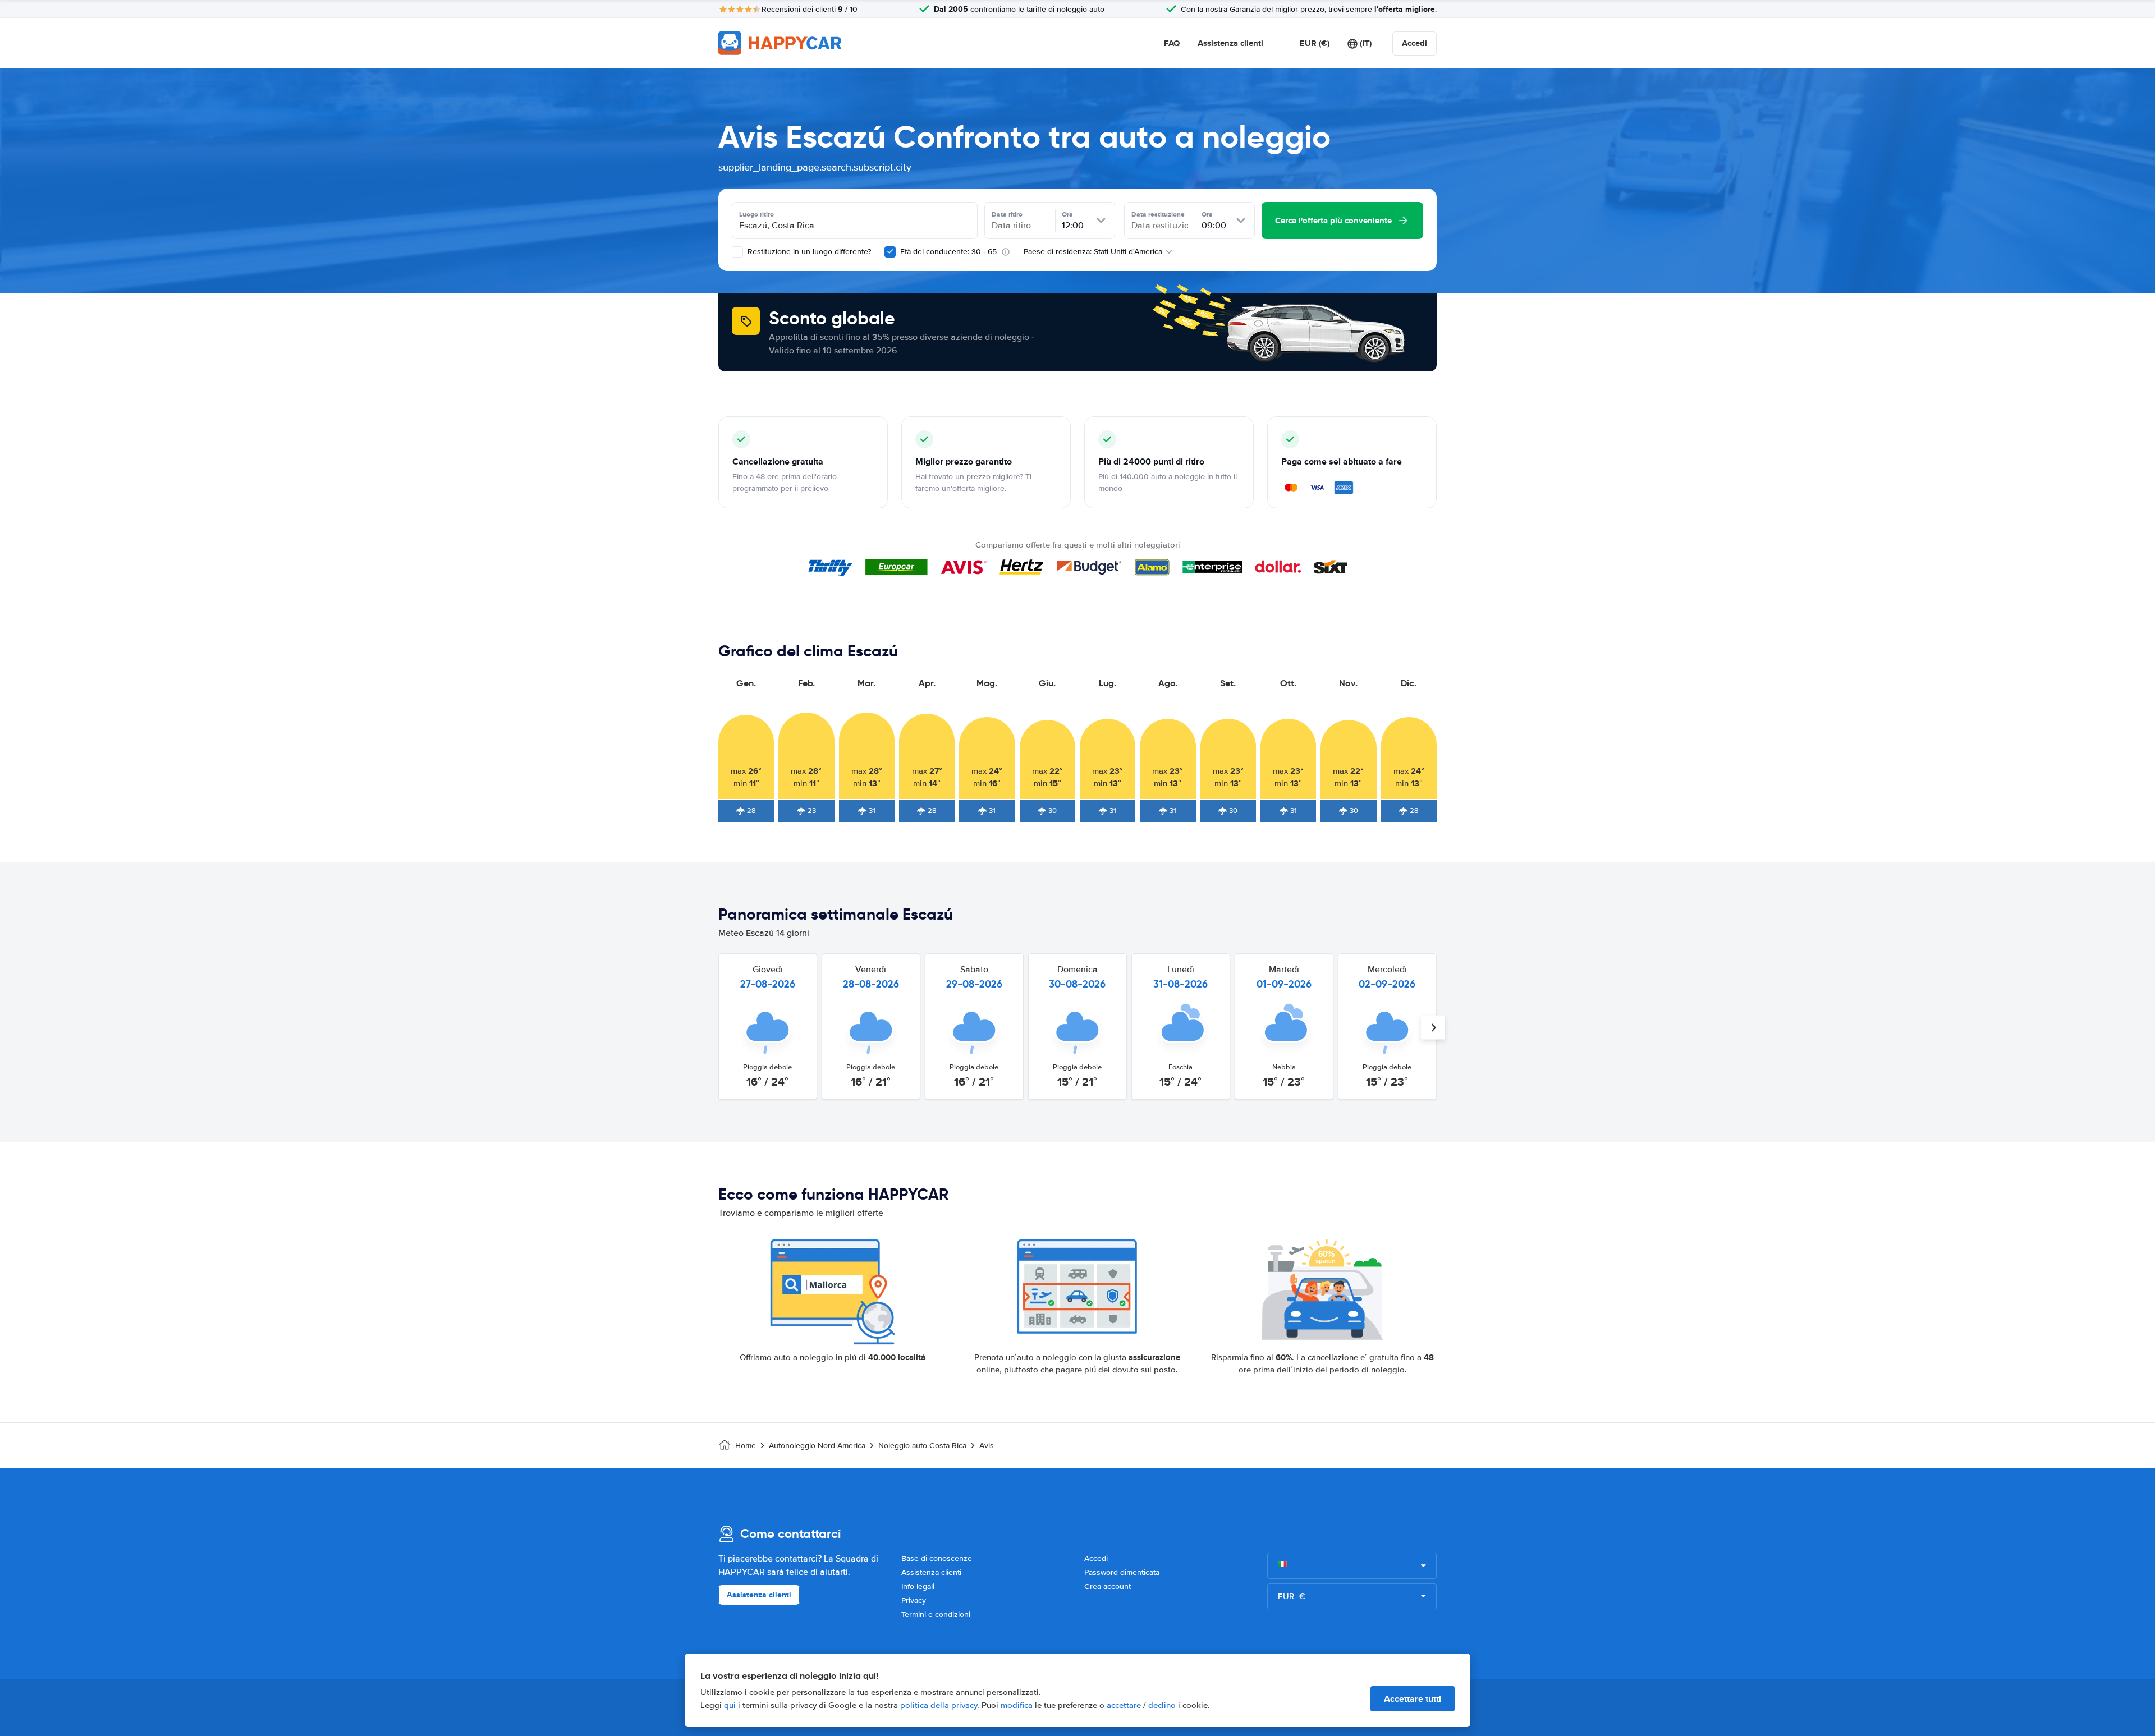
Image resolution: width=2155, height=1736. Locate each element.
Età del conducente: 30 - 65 (948, 252)
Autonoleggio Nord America (817, 1446)
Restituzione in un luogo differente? (808, 252)
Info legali (918, 1586)
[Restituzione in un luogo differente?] (737, 252)
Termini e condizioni (936, 1615)
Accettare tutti (1413, 1699)
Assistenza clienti (1230, 43)
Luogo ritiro (756, 214)
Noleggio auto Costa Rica (922, 1446)
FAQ (1172, 43)
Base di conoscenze (937, 1558)
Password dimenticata (1122, 1572)
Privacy (914, 1600)
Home (746, 1446)
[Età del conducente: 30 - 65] (890, 252)
